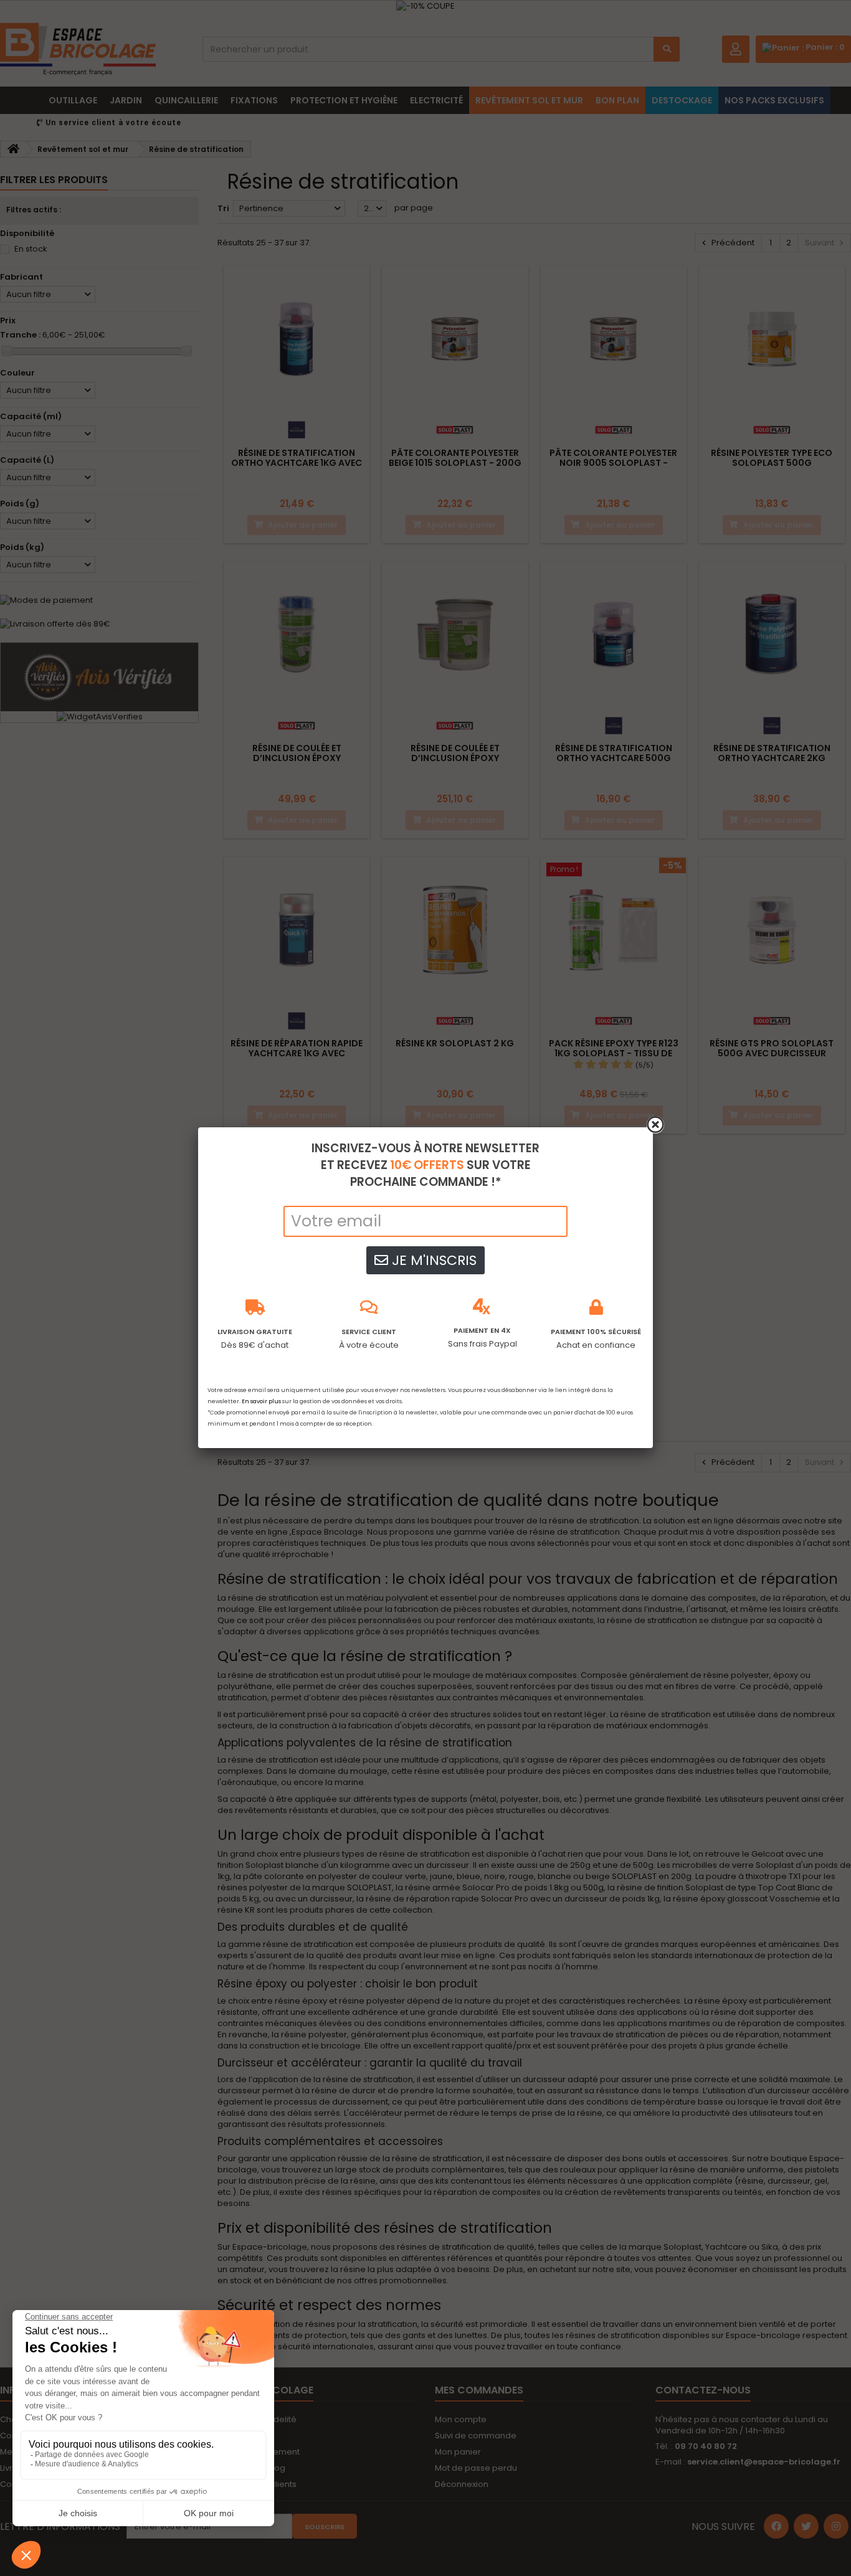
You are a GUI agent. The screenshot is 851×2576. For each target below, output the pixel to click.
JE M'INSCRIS (432, 1260)
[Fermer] (655, 1125)
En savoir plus (261, 1401)
